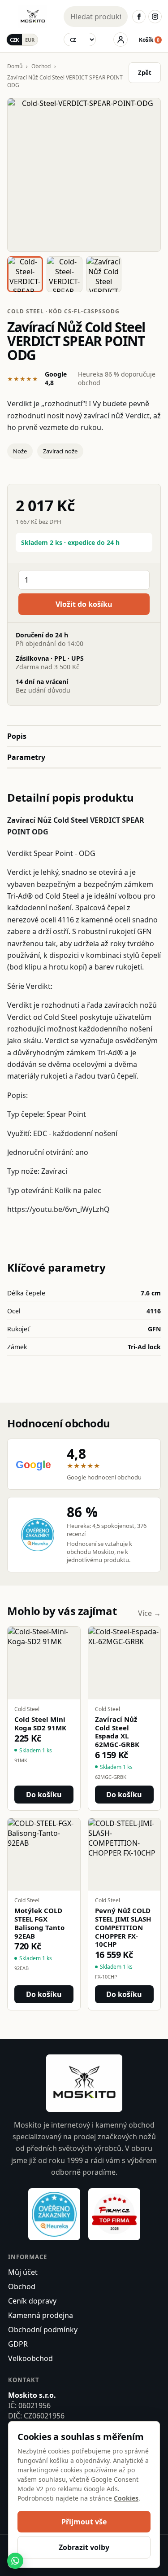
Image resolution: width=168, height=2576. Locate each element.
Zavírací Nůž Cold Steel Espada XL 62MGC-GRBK (117, 1732)
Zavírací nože (60, 451)
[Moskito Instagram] (155, 17)
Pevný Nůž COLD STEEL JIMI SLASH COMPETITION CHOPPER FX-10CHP (123, 1927)
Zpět (145, 73)
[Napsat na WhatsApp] (15, 2561)
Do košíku (44, 1795)
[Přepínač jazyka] (80, 39)
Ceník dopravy (32, 2301)
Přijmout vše (84, 2522)
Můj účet (23, 2272)
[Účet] (121, 39)
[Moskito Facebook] (139, 17)
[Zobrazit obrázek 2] (65, 274)
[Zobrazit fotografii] (84, 175)
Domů (15, 66)
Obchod (41, 66)
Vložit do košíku (84, 604)
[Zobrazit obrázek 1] (25, 274)
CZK (14, 40)
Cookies (126, 2498)
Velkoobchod (30, 2358)
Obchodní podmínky (43, 2330)
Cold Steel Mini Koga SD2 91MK (40, 1724)
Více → (149, 1613)
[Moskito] (33, 17)
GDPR (18, 2344)
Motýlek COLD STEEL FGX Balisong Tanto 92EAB (39, 1923)
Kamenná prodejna (41, 2315)
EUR (30, 40)
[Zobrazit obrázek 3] (104, 274)
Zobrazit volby (84, 2547)
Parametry (26, 757)
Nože (20, 451)
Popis (17, 736)
